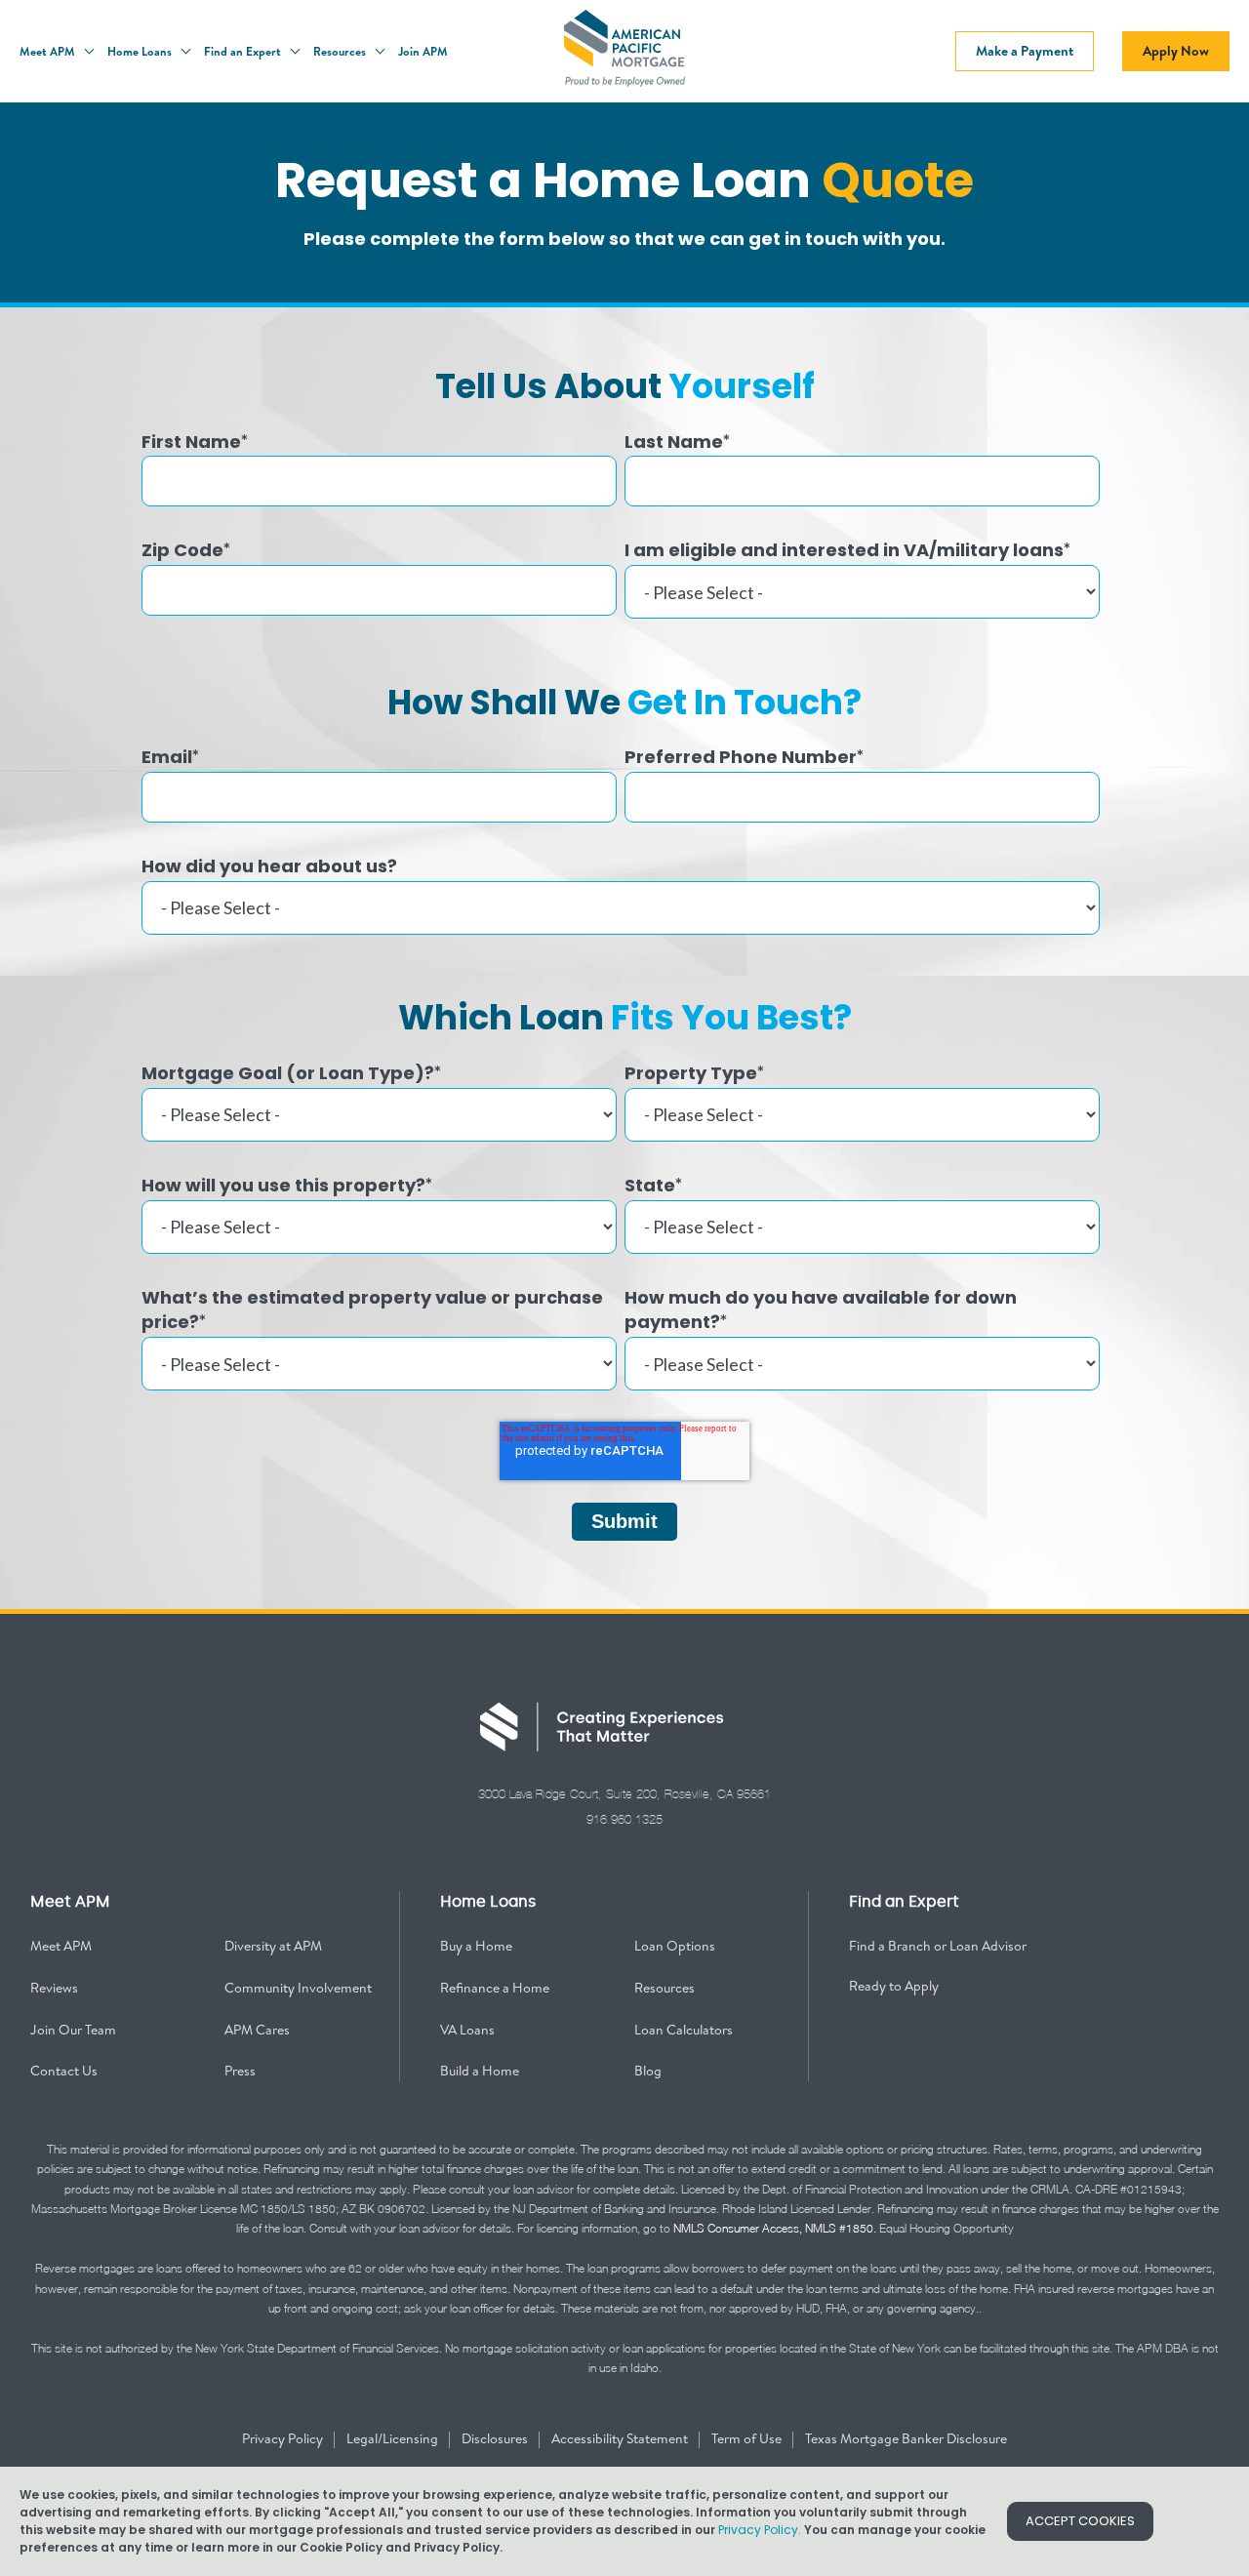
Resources (341, 51)
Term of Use (748, 2438)
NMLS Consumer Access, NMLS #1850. (775, 2228)
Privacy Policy (284, 2438)
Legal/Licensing (394, 2438)
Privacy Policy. (760, 2530)
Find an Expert (244, 51)
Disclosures (496, 2438)
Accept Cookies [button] (1080, 2521)
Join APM (423, 51)
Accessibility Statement (621, 2438)
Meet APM (49, 51)
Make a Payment (1025, 51)
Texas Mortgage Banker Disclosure (906, 2438)
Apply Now (1176, 51)
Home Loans (141, 51)
